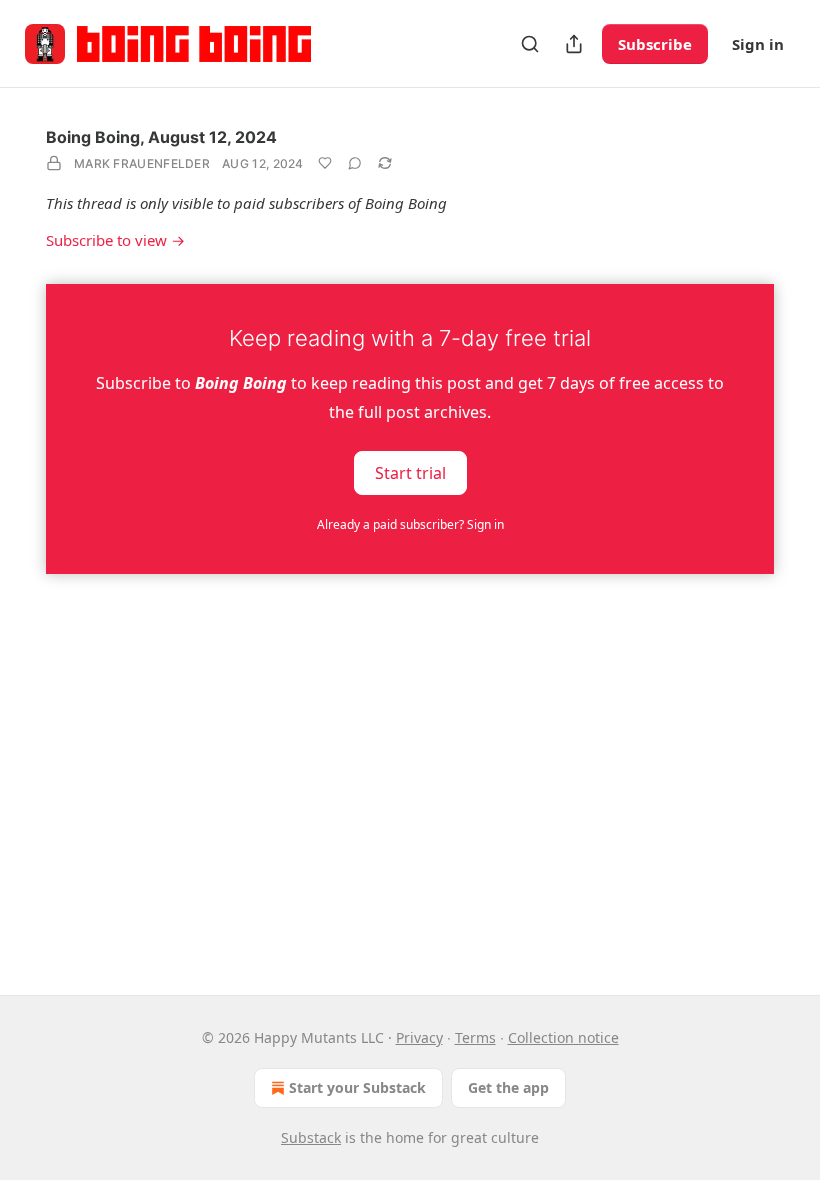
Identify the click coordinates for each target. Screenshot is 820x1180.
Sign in (758, 44)
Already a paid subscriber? (410, 524)
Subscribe (655, 44)
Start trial (410, 472)
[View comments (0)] (355, 163)
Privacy (419, 1037)
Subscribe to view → (115, 240)
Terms (475, 1037)
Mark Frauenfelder (142, 163)
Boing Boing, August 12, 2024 (161, 137)
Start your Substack (357, 1087)
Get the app (508, 1087)
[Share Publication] (574, 44)
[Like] (325, 163)
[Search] (530, 44)
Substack (311, 1137)
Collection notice (563, 1037)
